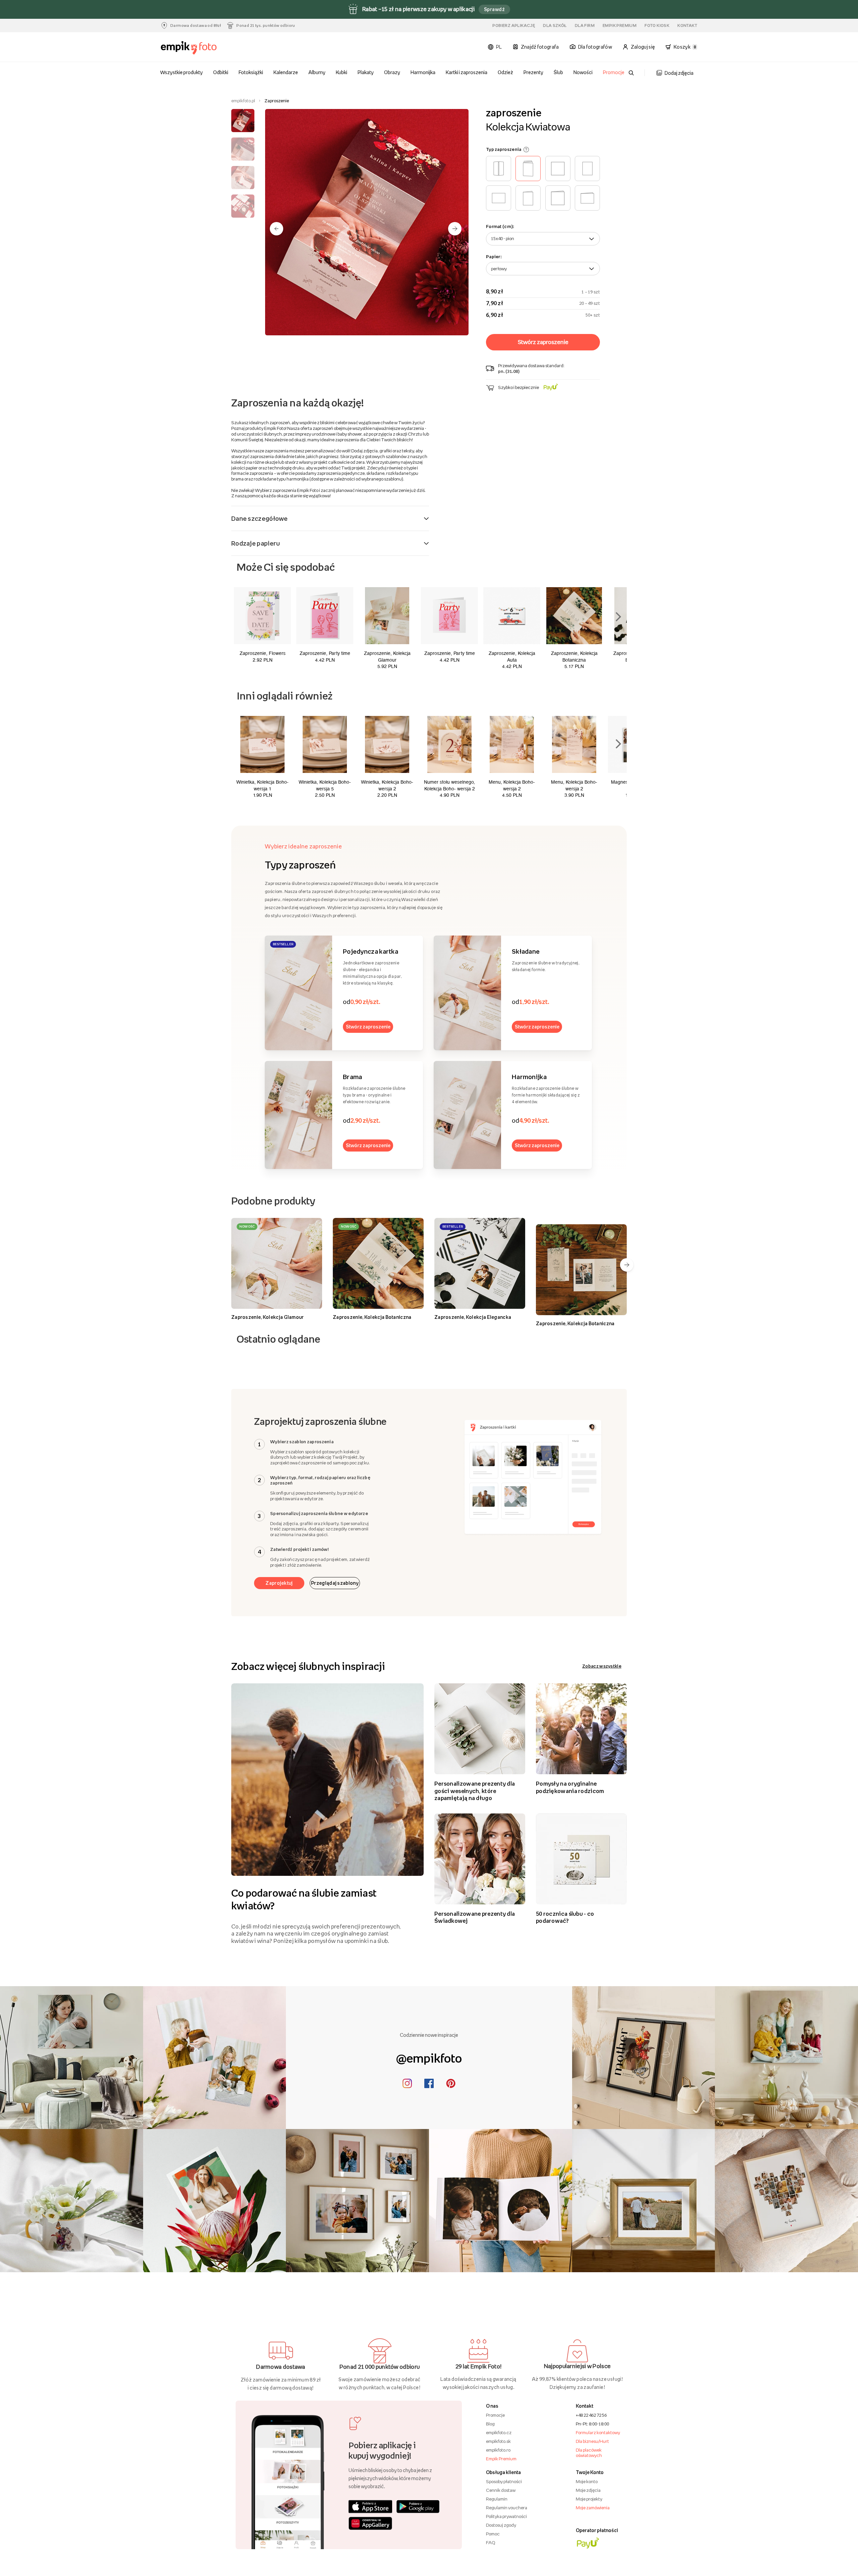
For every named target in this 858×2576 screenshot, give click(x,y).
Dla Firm (585, 25)
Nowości (583, 72)
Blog (490, 2424)
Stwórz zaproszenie (368, 1027)
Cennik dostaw (501, 2490)
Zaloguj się (643, 47)
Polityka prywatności (506, 2516)
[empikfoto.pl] (202, 48)
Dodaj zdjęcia (679, 73)
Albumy (317, 72)
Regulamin (497, 2499)
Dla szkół (555, 25)
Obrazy (392, 72)
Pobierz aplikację (514, 25)
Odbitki (221, 72)
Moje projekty (589, 2499)
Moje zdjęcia (588, 2490)
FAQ (491, 2542)
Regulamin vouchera (507, 2508)
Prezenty (533, 72)
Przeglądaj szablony (335, 1583)
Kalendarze (286, 72)
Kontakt (687, 25)
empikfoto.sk (498, 2441)
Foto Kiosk (657, 25)
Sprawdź (494, 9)
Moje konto (587, 2481)
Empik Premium (620, 25)
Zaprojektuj (279, 1583)
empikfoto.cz (499, 2432)
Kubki (342, 72)
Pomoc (493, 2534)
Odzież (505, 72)
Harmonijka (423, 72)
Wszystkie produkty (182, 72)
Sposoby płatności (504, 2481)
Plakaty (366, 72)
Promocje (614, 72)
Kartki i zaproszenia (467, 72)
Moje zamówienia (593, 2508)
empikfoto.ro (498, 2450)
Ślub (558, 72)
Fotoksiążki (251, 72)
